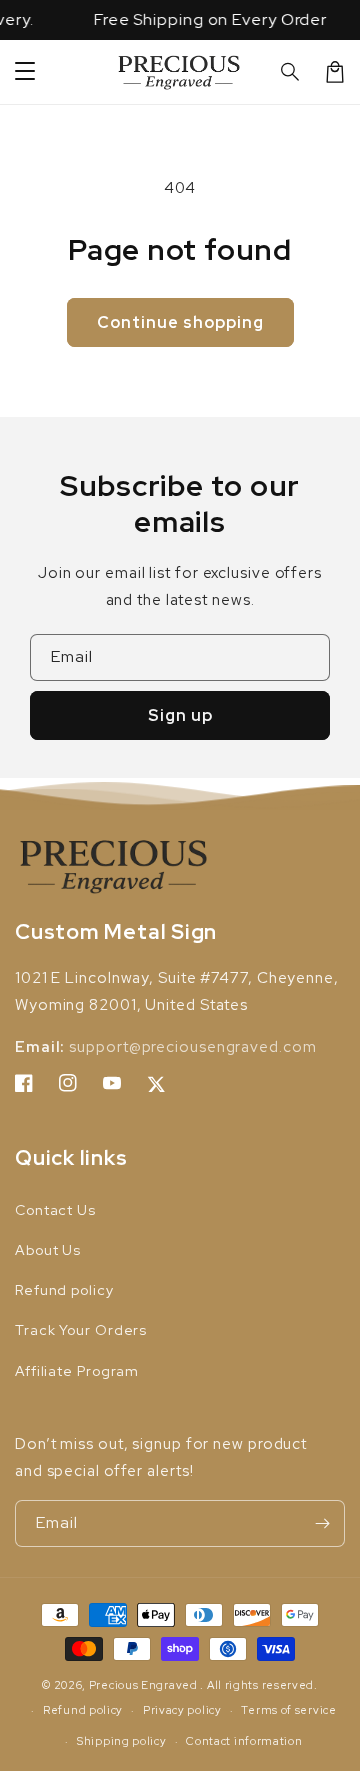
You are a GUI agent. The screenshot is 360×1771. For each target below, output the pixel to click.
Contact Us (55, 1210)
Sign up (180, 715)
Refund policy (64, 1290)
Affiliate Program (77, 1371)
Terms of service (288, 1710)
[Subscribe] (322, 1523)
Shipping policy (122, 1741)
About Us (48, 1250)
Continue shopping (180, 322)
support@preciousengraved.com (192, 1047)
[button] (291, 72)
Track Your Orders (81, 1330)
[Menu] (25, 72)
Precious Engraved (143, 1685)
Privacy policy (182, 1710)
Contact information (244, 1741)
